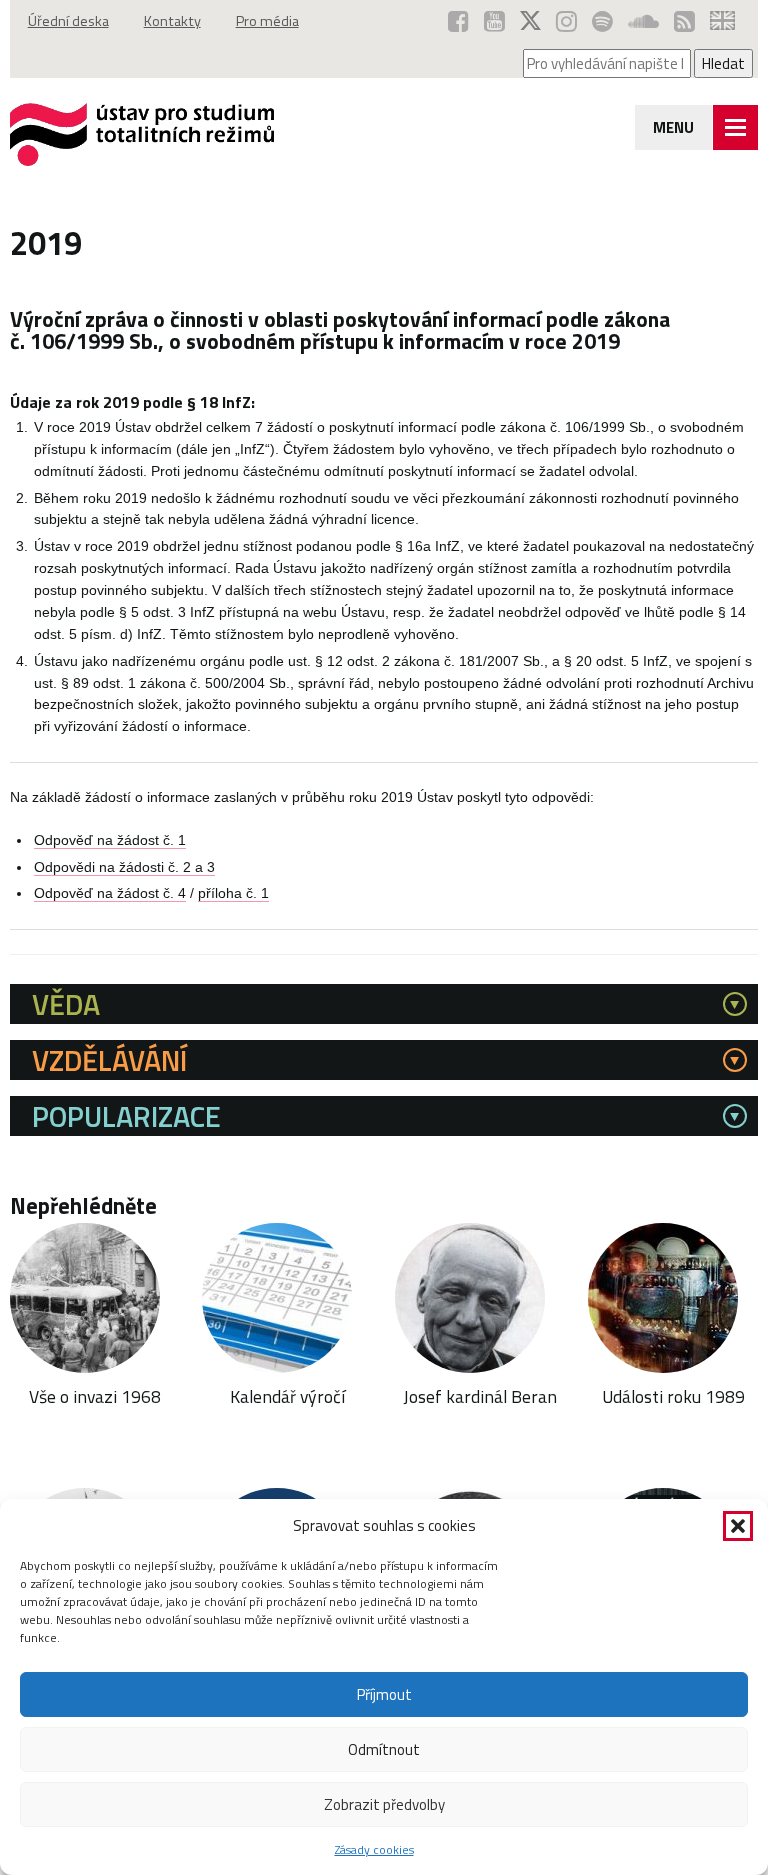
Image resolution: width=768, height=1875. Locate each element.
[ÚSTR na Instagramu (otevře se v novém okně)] (566, 21)
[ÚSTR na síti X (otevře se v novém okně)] (530, 21)
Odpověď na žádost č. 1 (110, 840)
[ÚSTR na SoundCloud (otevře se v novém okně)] (643, 21)
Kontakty (172, 21)
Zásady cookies (374, 1849)
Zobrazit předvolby (384, 1804)
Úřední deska (68, 21)
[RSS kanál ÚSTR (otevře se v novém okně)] (684, 21)
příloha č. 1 (233, 893)
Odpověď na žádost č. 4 (110, 893)
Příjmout (384, 1694)
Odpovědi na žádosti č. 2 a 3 (124, 867)
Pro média (267, 21)
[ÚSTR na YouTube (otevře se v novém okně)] (494, 21)
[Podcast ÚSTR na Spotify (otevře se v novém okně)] (602, 21)
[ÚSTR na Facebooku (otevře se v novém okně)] (458, 21)
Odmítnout (384, 1749)
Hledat (723, 63)
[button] (738, 1526)
